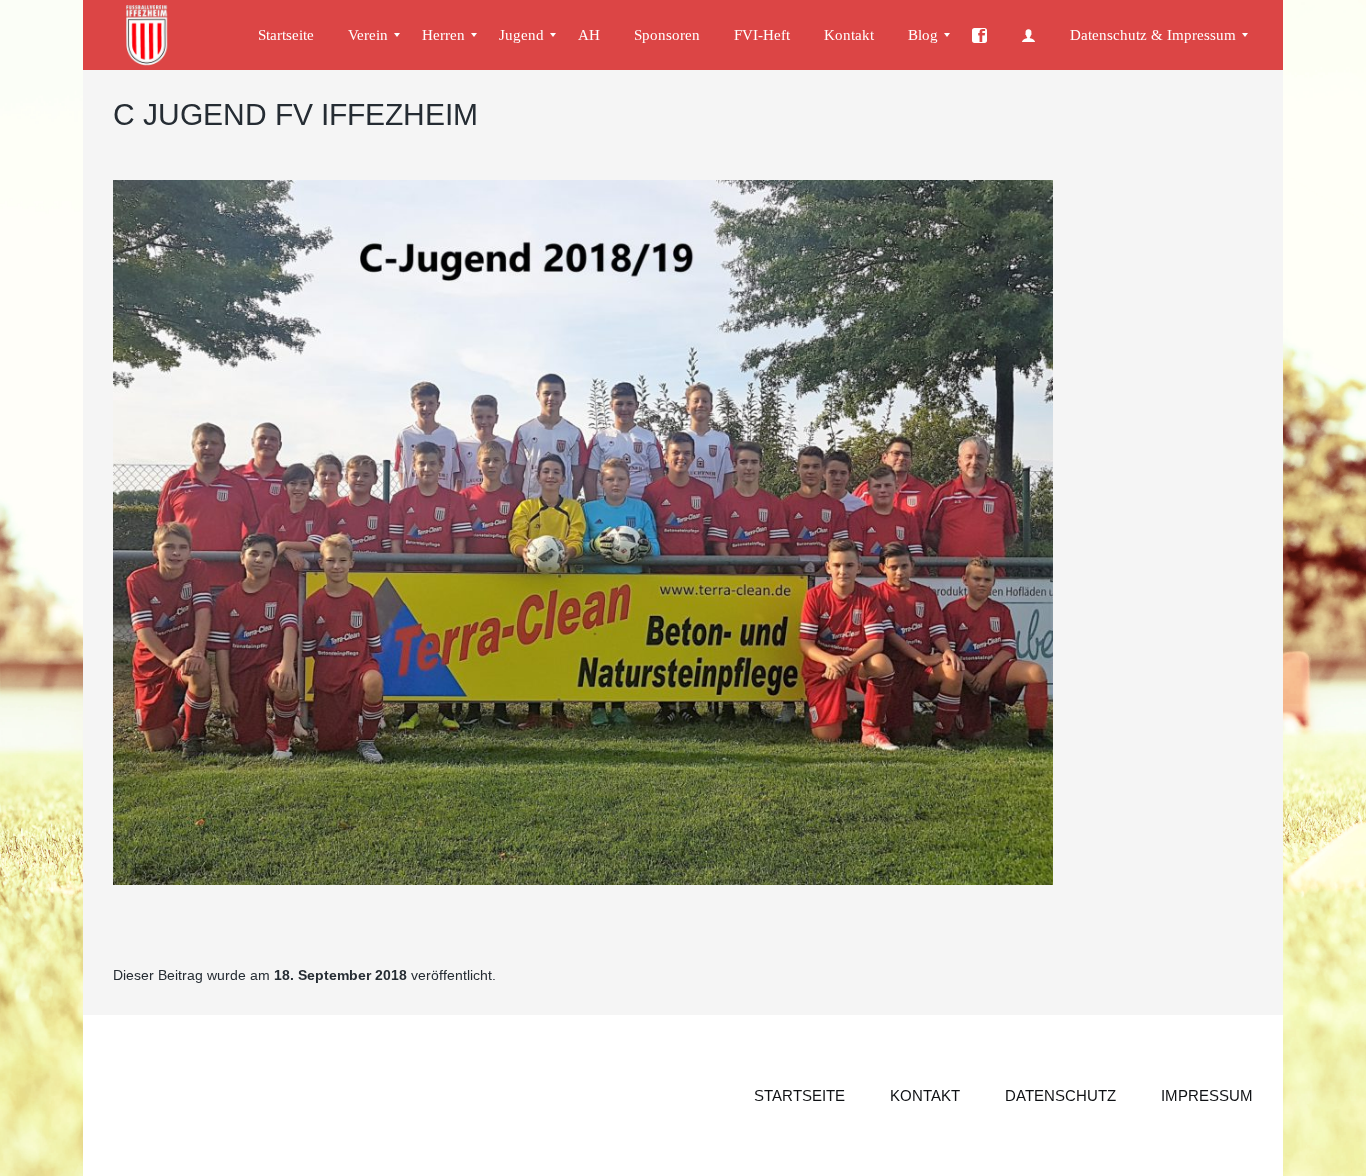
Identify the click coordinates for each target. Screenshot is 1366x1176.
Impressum (1207, 1095)
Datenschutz (1060, 1095)
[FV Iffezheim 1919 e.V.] (979, 35)
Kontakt (925, 1095)
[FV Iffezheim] (156, 35)
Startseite (799, 1095)
